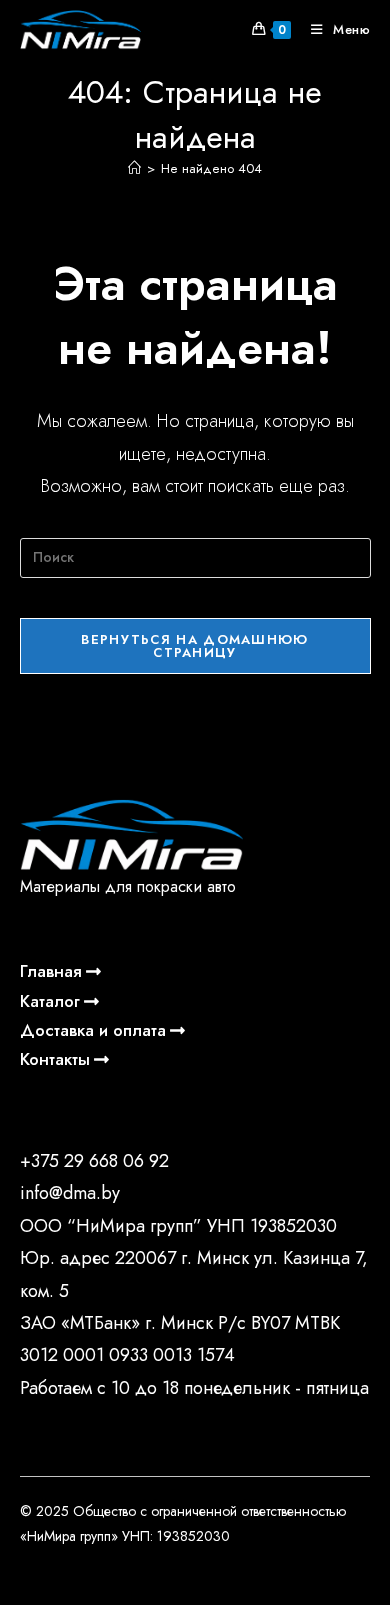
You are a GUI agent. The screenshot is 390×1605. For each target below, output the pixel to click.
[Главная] (134, 168)
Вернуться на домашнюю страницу (194, 646)
